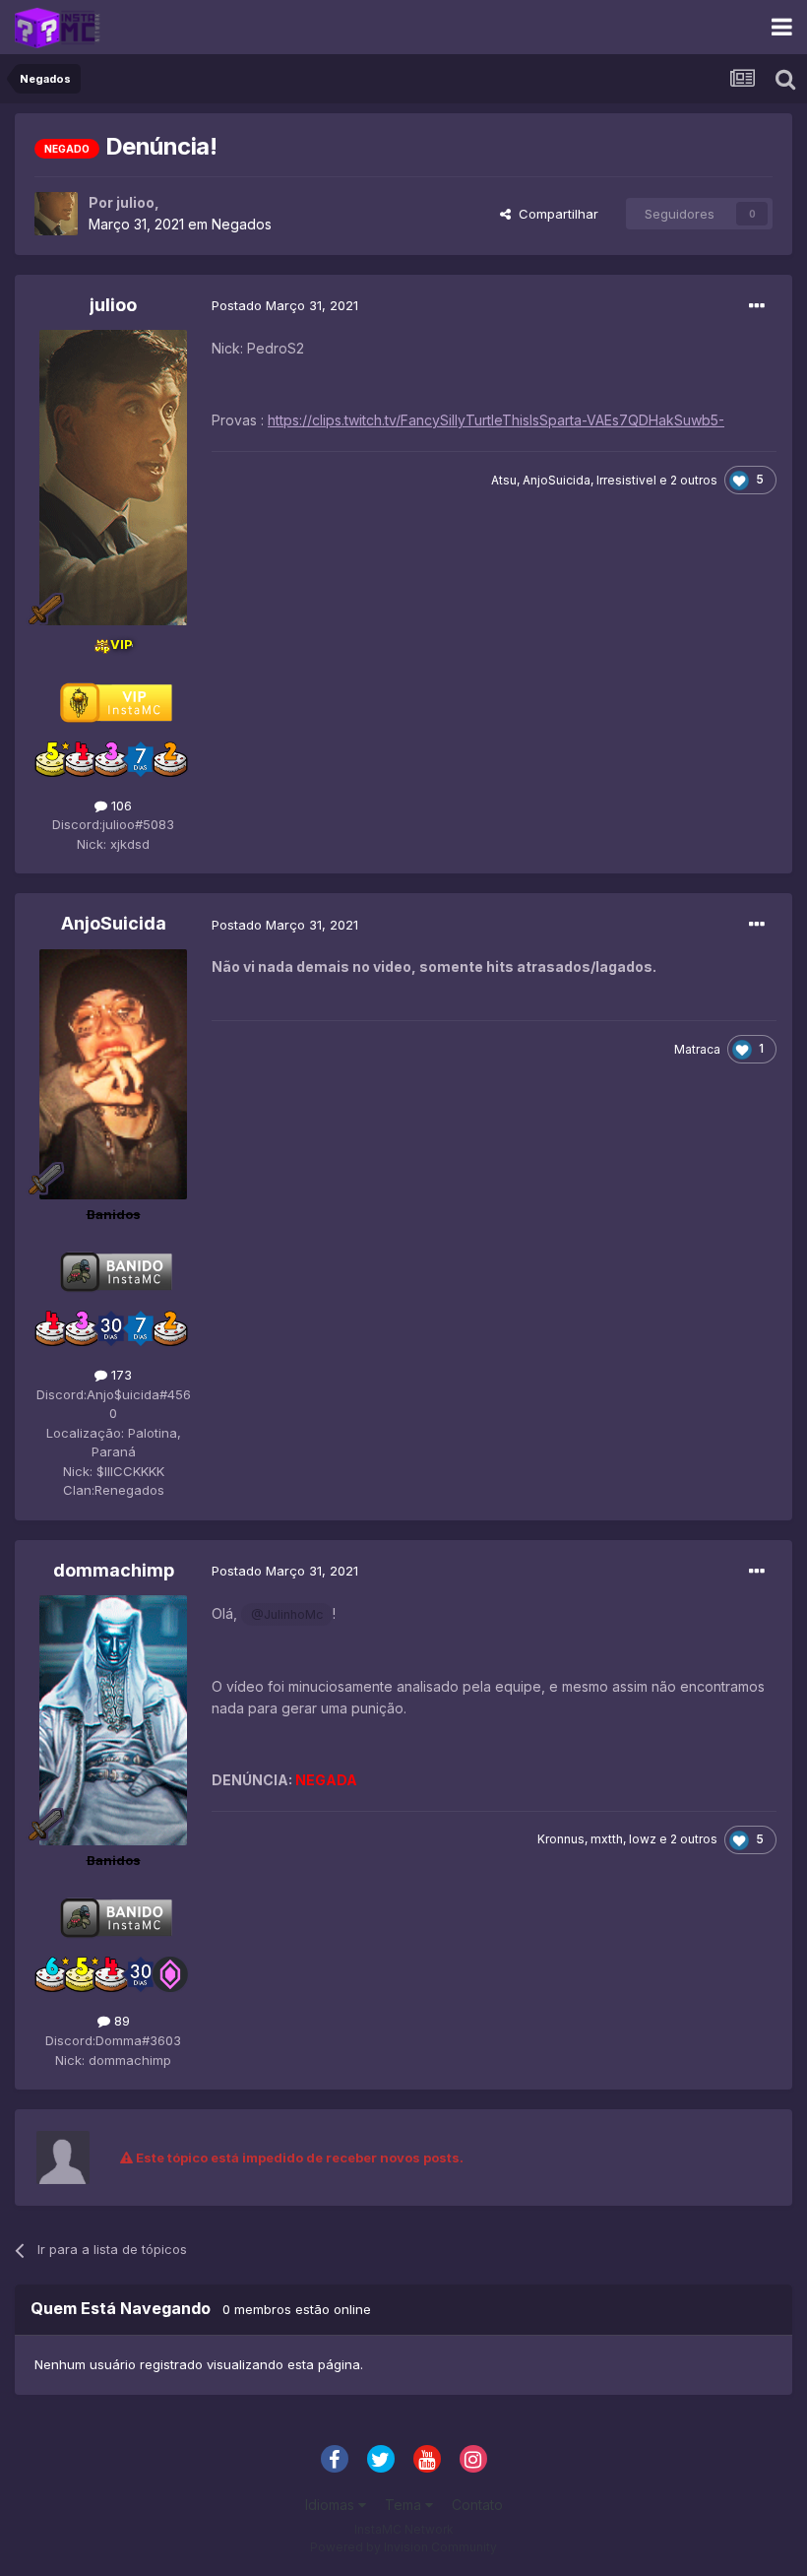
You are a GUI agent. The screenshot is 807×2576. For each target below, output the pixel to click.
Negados (242, 224)
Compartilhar (555, 214)
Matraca (697, 1049)
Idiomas (332, 2505)
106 (120, 805)
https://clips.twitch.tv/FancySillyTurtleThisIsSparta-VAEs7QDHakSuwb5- (496, 420)
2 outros (694, 480)
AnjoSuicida (557, 480)
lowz (643, 1839)
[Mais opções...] (757, 306)
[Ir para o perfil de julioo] (56, 214)
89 (120, 2021)
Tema (405, 2505)
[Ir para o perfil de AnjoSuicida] (113, 1074)
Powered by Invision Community (403, 2547)
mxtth (607, 1839)
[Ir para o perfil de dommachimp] (113, 1720)
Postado (285, 305)
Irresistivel (626, 480)
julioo (135, 202)
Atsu (504, 480)
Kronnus (561, 1839)
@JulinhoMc (287, 1614)
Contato (477, 2505)
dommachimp (114, 1570)
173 (120, 1375)
